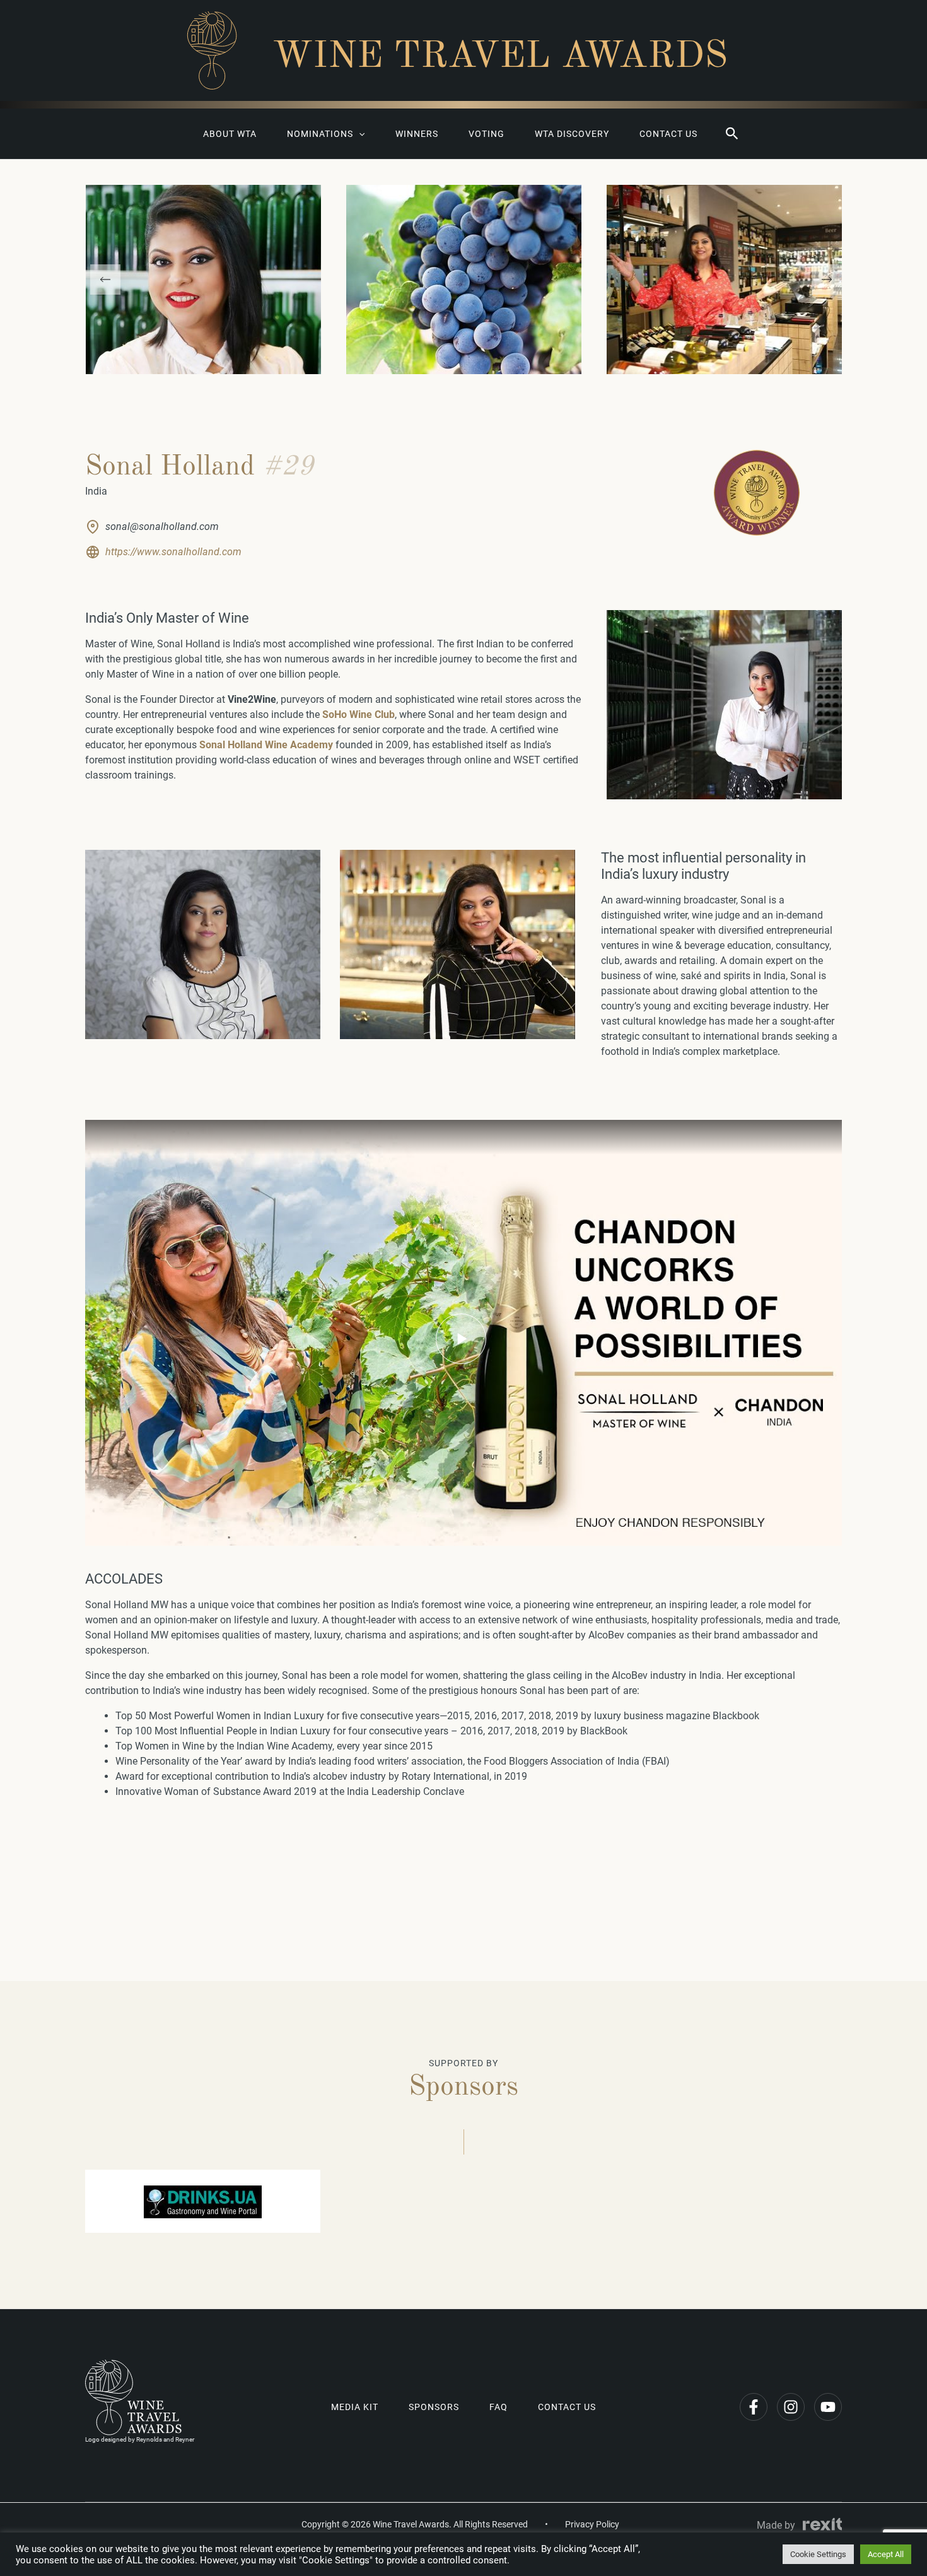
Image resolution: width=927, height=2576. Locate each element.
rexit (822, 2524)
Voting (487, 134)
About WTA (230, 134)
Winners (417, 134)
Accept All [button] (886, 2554)
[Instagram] (791, 2407)
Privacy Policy (592, 2524)
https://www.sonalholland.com (173, 552)
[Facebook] (754, 2407)
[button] (732, 134)
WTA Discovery (572, 134)
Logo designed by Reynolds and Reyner (140, 2439)
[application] (359, 134)
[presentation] (105, 279)
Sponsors (434, 2407)
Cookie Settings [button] (818, 2554)
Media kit (355, 2407)
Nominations (320, 134)
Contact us (668, 134)
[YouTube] (828, 2407)
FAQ (498, 2407)
